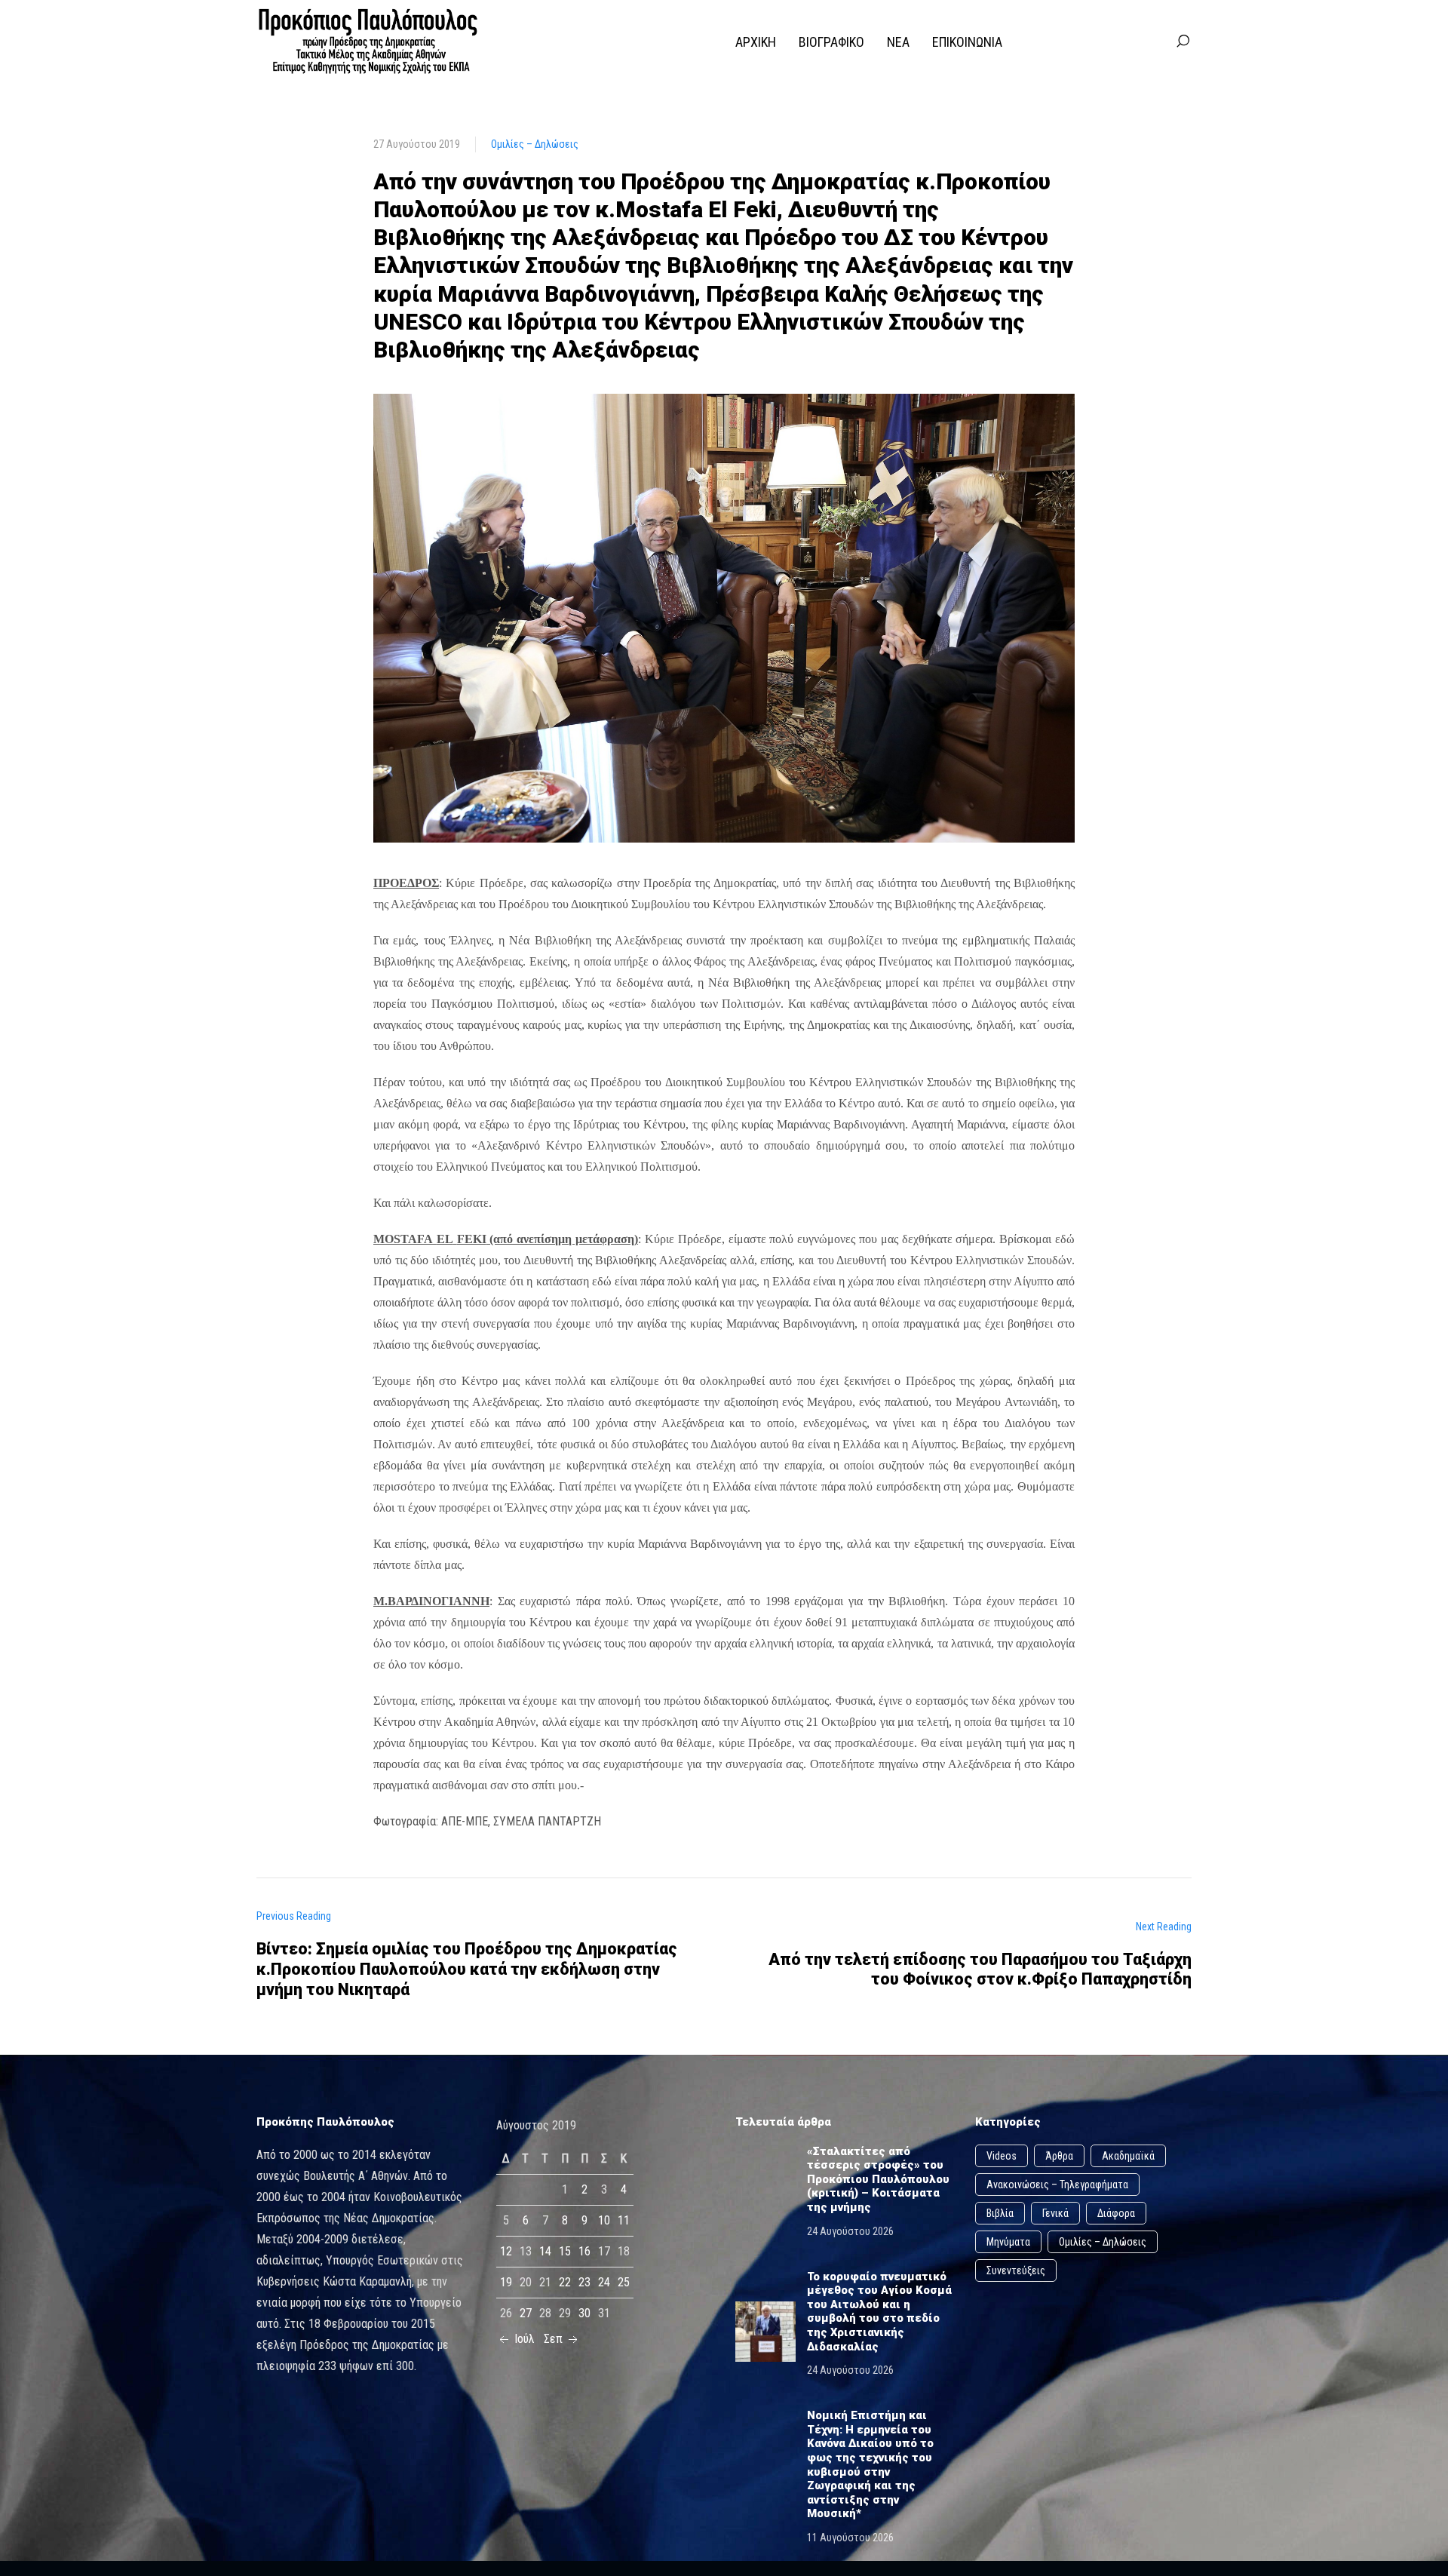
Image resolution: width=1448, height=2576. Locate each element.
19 (506, 2282)
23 (584, 2282)
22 (565, 2282)
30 (584, 2313)
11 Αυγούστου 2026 (850, 2538)
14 (545, 2251)
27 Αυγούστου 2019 (417, 144)
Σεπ (555, 2339)
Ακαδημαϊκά (1128, 2156)
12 (506, 2251)
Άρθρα (1059, 2156)
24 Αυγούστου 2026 (850, 2231)
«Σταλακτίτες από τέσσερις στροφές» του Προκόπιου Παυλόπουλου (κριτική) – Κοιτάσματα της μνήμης (878, 2179)
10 (604, 2220)
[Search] (1183, 41)
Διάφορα (1116, 2213)
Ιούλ (523, 2339)
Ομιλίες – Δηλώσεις (535, 144)
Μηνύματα (1008, 2242)
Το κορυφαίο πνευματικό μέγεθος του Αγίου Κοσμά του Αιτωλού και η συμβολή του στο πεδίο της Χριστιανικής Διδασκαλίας (879, 2312)
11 (624, 2220)
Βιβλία (1000, 2213)
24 (604, 2282)
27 (526, 2313)
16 (584, 2251)
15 (565, 2251)
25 (624, 2282)
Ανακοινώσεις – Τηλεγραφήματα (1057, 2185)
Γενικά (1055, 2213)
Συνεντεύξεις (1016, 2271)
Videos (1002, 2156)
